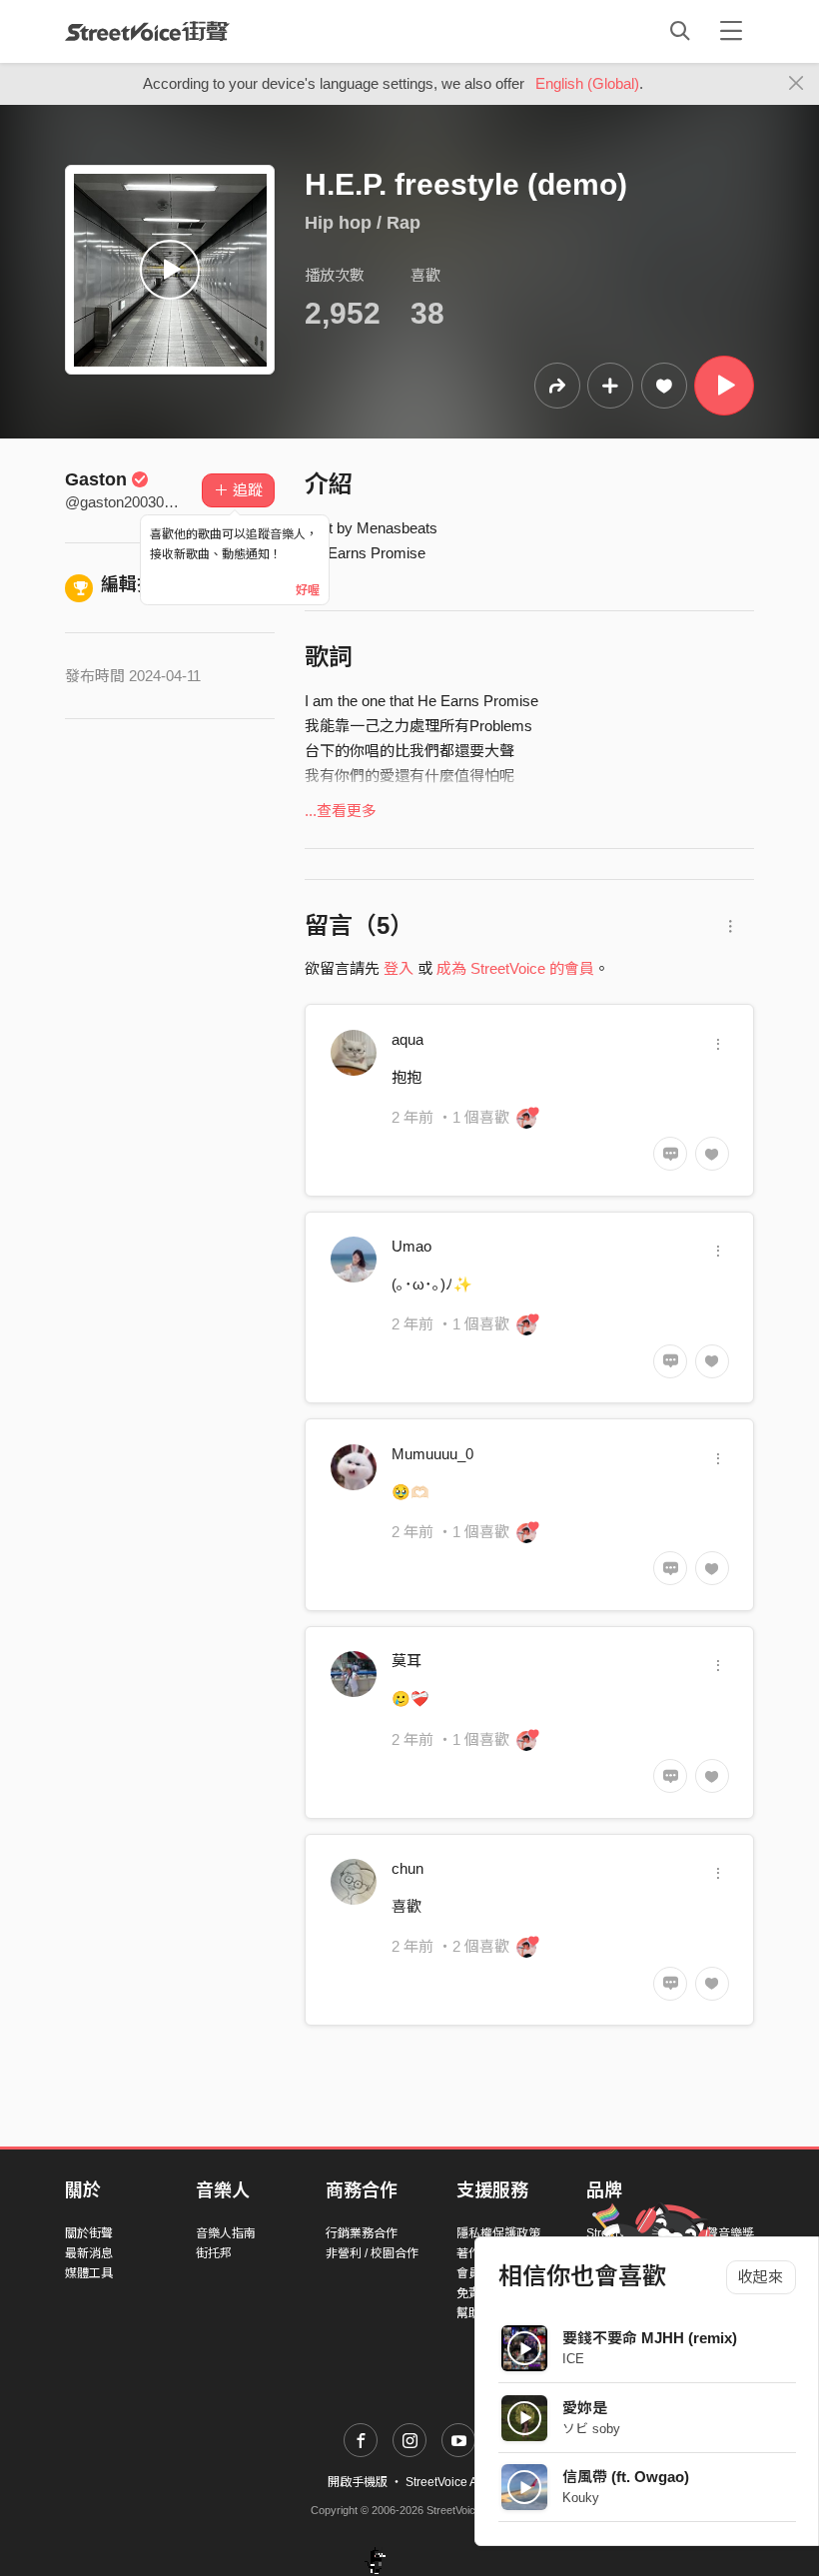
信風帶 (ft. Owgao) (626, 2477)
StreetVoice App (448, 2482)
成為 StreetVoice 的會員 (515, 968)
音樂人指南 (226, 2233)
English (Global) (587, 83)
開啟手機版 (358, 2482)
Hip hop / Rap (363, 223)
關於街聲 (89, 2233)
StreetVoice (147, 31)
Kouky (581, 2498)
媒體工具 (89, 2273)
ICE (573, 2359)
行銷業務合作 (362, 2233)
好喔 (308, 590)
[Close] (797, 84)
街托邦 (214, 2253)
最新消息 (89, 2253)
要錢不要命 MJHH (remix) (650, 2338)
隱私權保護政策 (498, 2233)
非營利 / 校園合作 (372, 2253)
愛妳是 (585, 2408)
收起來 (761, 2277)
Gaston (96, 479)
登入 (399, 968)
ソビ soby (591, 2429)
